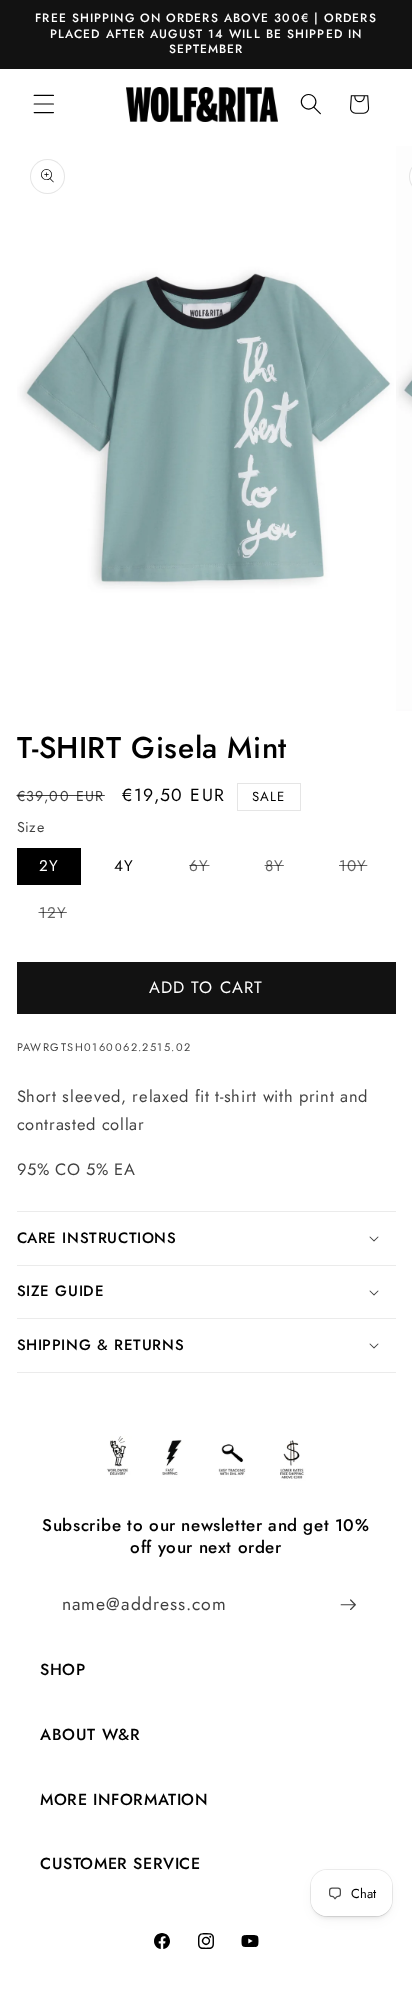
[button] (44, 104)
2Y (49, 866)
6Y (210, 869)
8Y (285, 869)
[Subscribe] (348, 1605)
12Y (64, 916)
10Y (364, 869)
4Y (124, 866)
